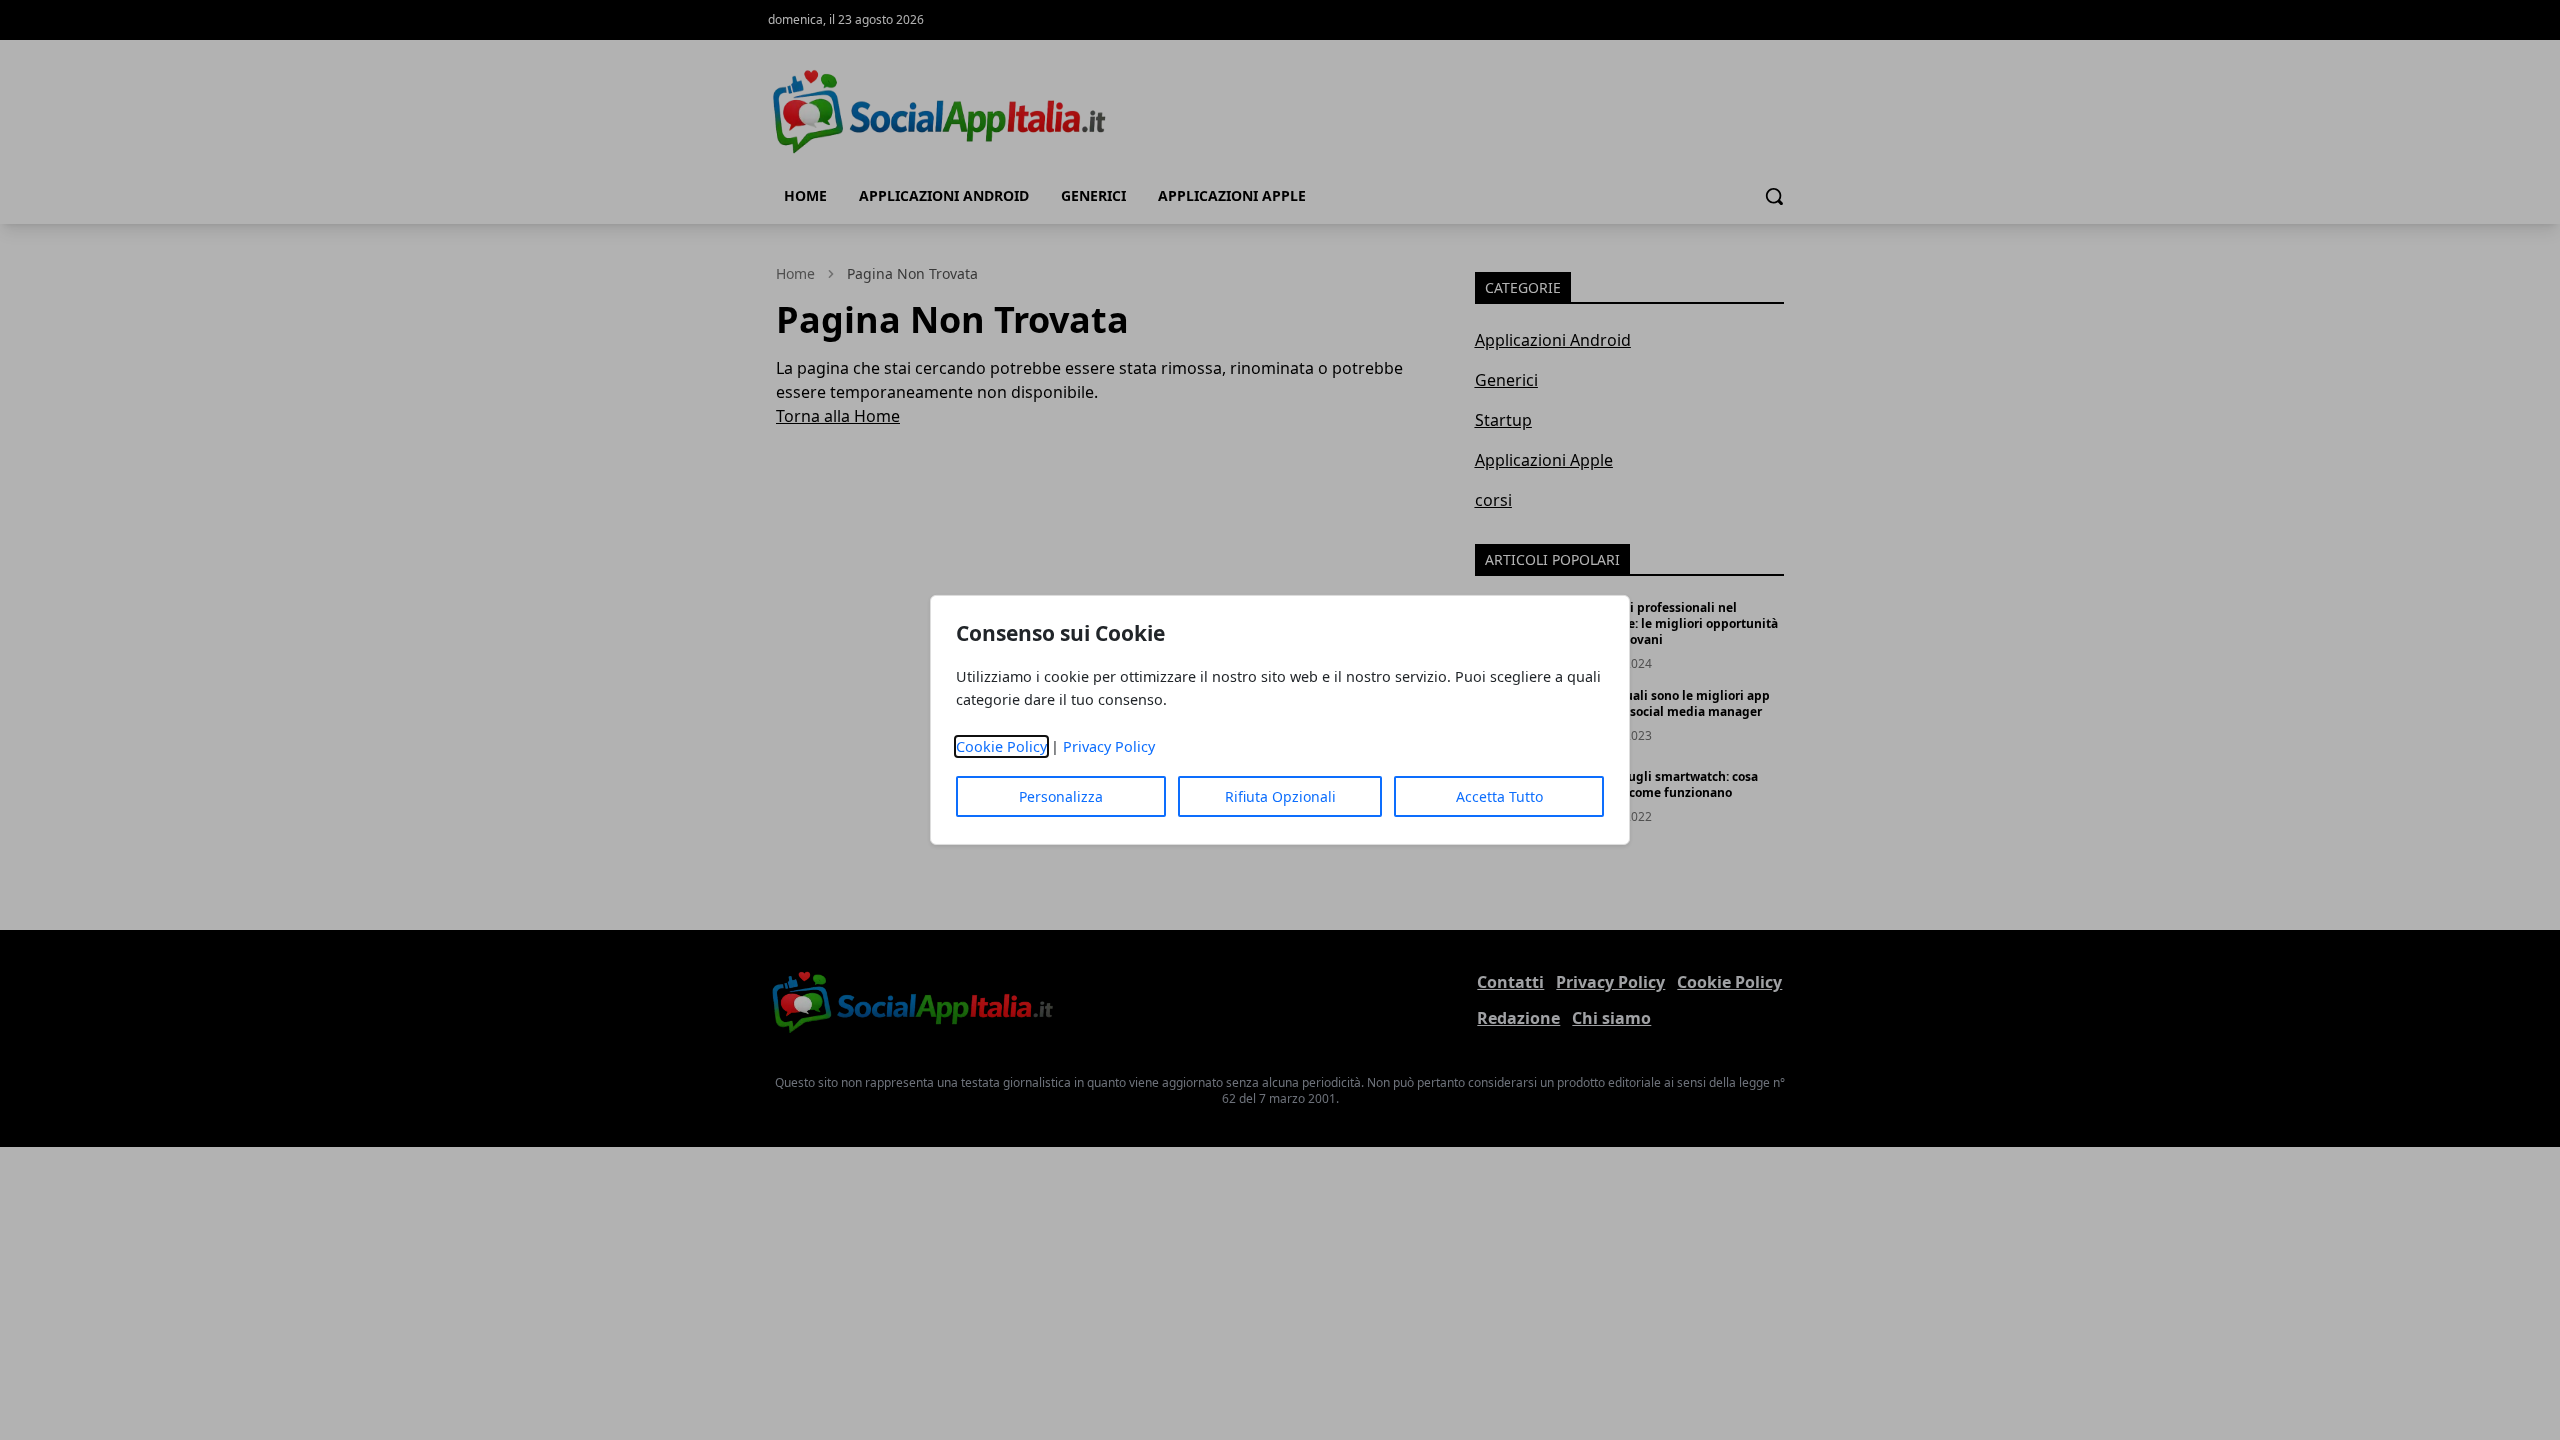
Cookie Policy (1001, 746)
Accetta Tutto (1499, 796)
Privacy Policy (1109, 746)
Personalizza (1061, 796)
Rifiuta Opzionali (1280, 796)
